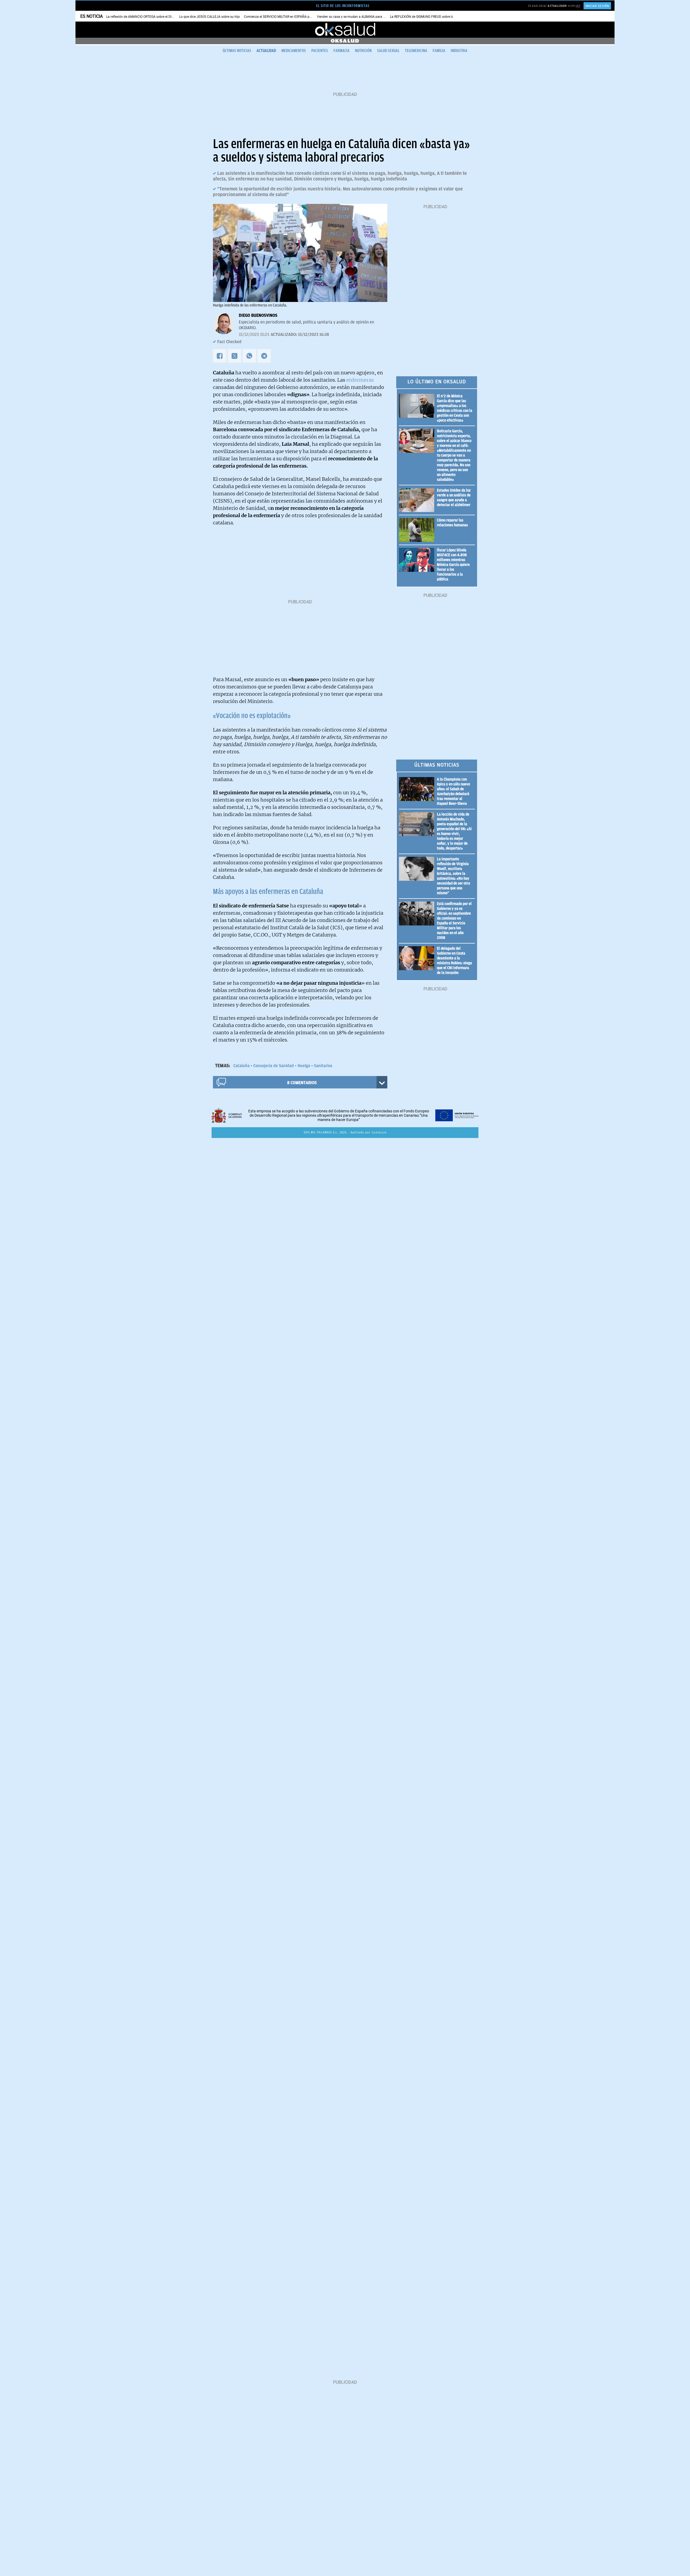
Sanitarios (323, 1066)
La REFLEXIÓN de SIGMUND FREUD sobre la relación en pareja (435, 17)
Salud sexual (388, 51)
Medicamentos (294, 51)
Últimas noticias (237, 51)
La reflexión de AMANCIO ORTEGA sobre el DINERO (143, 17)
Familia (439, 51)
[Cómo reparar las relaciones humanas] (418, 530)
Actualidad (266, 51)
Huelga (304, 1066)
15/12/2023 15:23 (254, 335)
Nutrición (363, 51)
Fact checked (229, 342)
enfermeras (360, 380)
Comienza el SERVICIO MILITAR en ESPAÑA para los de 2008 (288, 17)
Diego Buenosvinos (258, 315)
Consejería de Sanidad (274, 1066)
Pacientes (320, 51)
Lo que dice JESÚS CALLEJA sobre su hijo (210, 17)
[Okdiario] (345, 30)
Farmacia (341, 51)
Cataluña (241, 1066)
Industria (459, 51)
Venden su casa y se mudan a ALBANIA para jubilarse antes (361, 17)
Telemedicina (416, 51)
